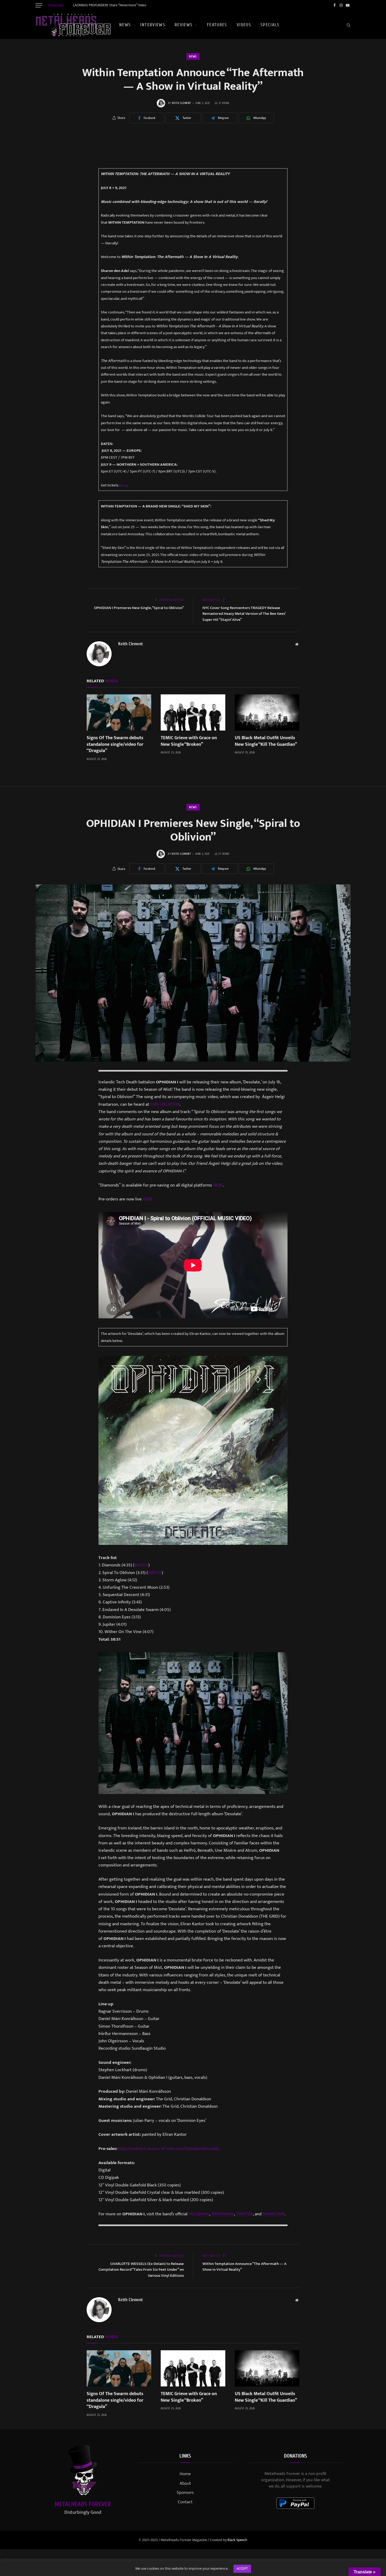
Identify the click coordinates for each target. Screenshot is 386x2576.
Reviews (184, 25)
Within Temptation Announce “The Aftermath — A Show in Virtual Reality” (244, 2267)
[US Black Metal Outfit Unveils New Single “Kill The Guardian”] (267, 712)
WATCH (141, 1565)
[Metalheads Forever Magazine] (73, 25)
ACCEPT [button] (242, 2569)
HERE (218, 1185)
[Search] (348, 25)
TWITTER (244, 2214)
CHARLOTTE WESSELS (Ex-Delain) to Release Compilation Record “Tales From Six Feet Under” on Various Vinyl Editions (141, 2270)
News (125, 25)
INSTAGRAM (223, 2214)
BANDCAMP (273, 2214)
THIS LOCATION (165, 1104)
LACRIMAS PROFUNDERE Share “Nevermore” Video (110, 5)
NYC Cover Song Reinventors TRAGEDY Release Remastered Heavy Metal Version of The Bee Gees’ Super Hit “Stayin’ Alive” (244, 614)
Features (217, 25)
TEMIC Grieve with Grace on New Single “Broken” (189, 741)
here (123, 485)
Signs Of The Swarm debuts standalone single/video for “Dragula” (115, 744)
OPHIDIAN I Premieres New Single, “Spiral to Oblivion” (139, 608)
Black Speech (237, 2540)
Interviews (153, 25)
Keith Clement (182, 103)
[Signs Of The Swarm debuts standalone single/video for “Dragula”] (119, 712)
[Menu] (39, 5)
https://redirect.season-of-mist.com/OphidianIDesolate (168, 2149)
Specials (270, 25)
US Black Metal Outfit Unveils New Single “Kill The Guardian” (266, 741)
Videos (244, 25)
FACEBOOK (199, 2214)
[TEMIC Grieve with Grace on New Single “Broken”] (193, 712)
